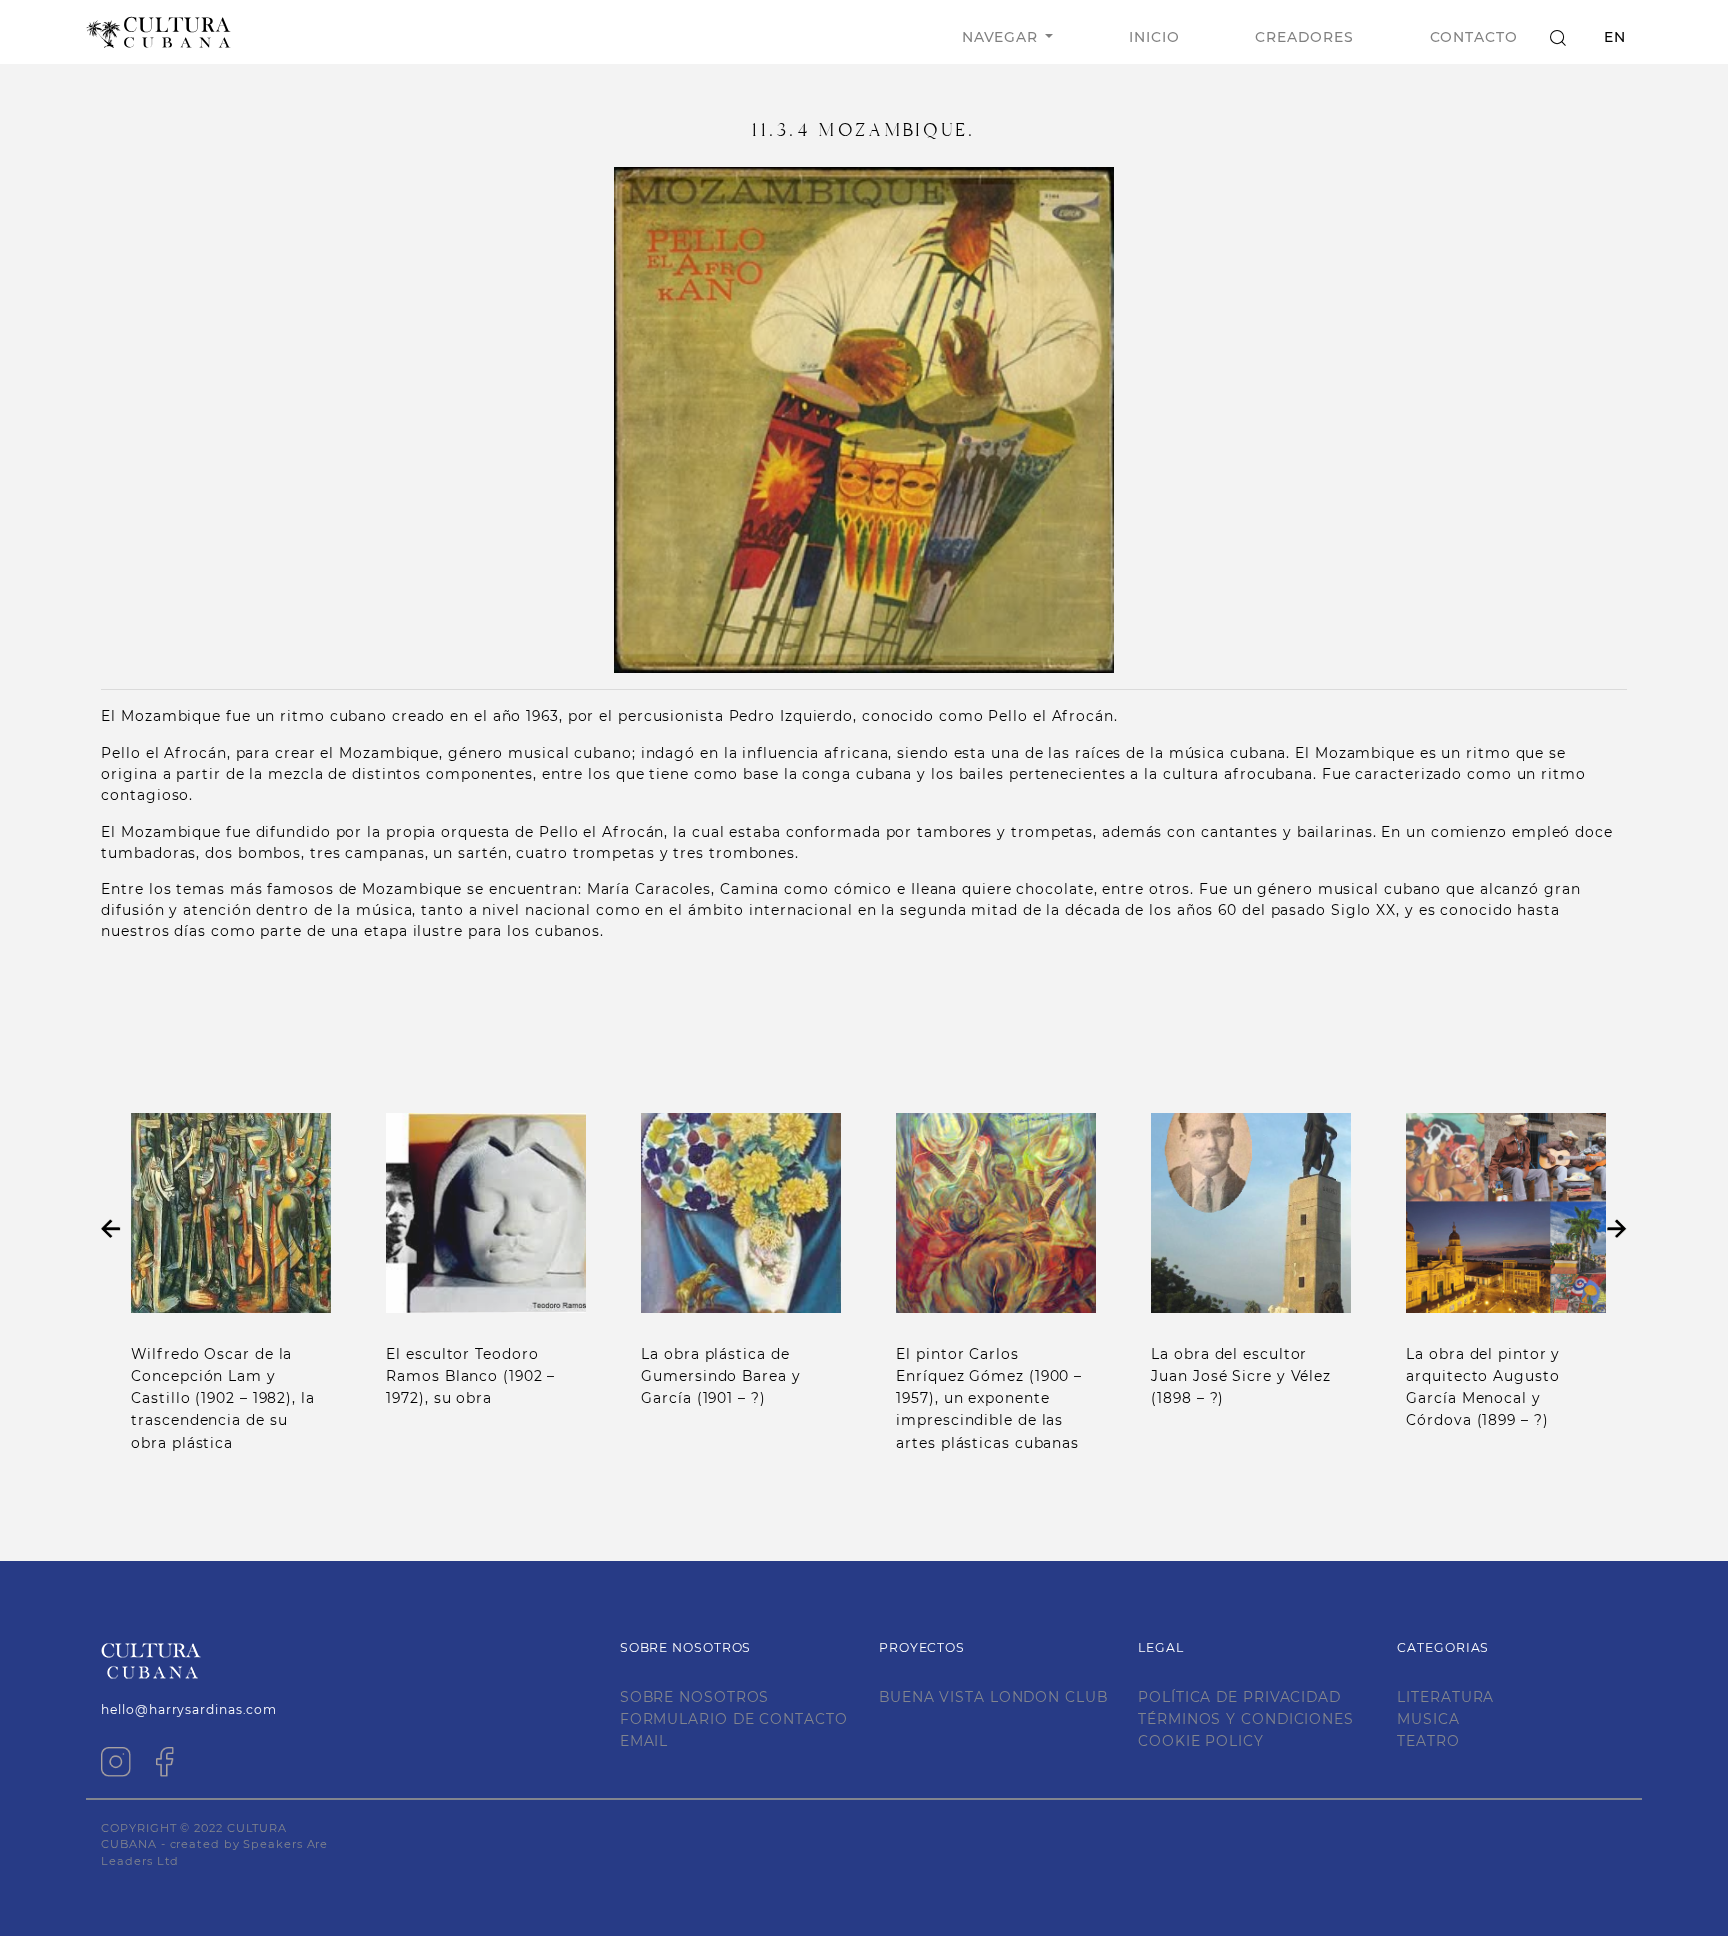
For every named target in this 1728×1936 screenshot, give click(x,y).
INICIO (1154, 37)
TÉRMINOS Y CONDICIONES (1246, 1719)
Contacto (1474, 37)
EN (1615, 37)
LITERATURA (1445, 1697)
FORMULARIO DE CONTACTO (734, 1719)
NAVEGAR (1000, 37)
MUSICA (1428, 1719)
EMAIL (644, 1741)
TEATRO (1428, 1741)
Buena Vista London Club (993, 1697)
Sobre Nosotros (695, 1697)
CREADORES (1304, 37)
